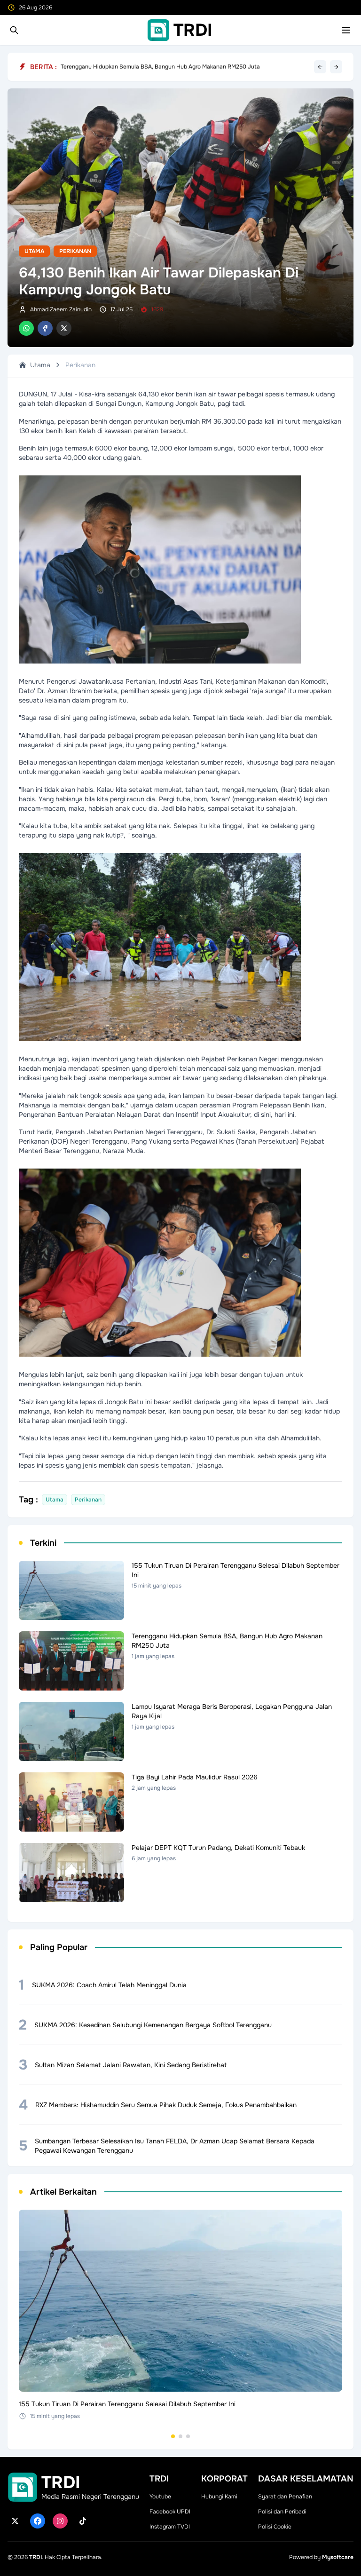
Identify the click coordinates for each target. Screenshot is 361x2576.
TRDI (35, 2557)
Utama (34, 251)
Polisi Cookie (275, 2527)
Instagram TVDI (170, 2527)
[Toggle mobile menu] (346, 30)
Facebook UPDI (170, 2512)
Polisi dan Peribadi (282, 2512)
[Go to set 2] (180, 2436)
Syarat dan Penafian (285, 2497)
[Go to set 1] (173, 2436)
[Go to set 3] (188, 2436)
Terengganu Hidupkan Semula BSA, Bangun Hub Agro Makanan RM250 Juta (160, 67)
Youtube (160, 2497)
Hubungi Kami (219, 2497)
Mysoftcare (338, 2557)
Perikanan (75, 251)
